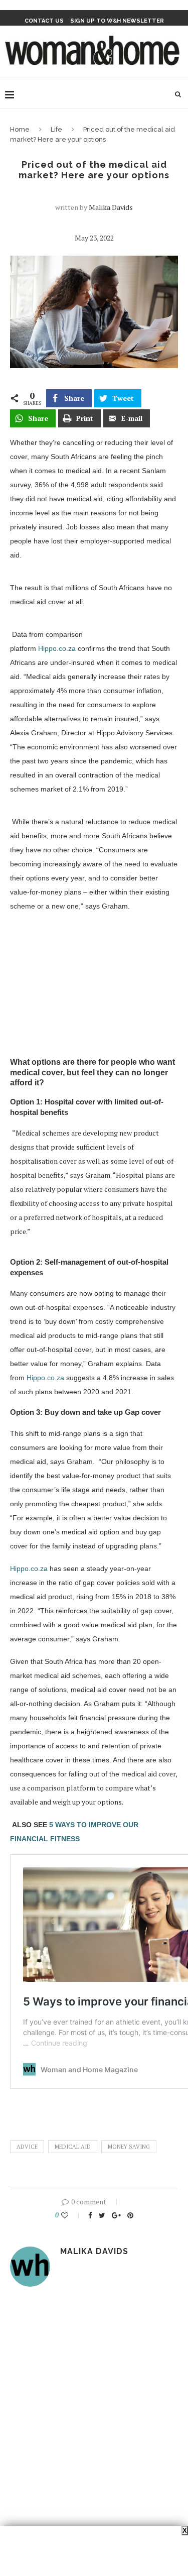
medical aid (73, 2147)
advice (27, 2147)
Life (56, 129)
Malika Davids (111, 207)
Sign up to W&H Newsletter (117, 21)
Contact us (44, 21)
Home (20, 129)
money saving (129, 2147)
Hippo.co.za (57, 648)
